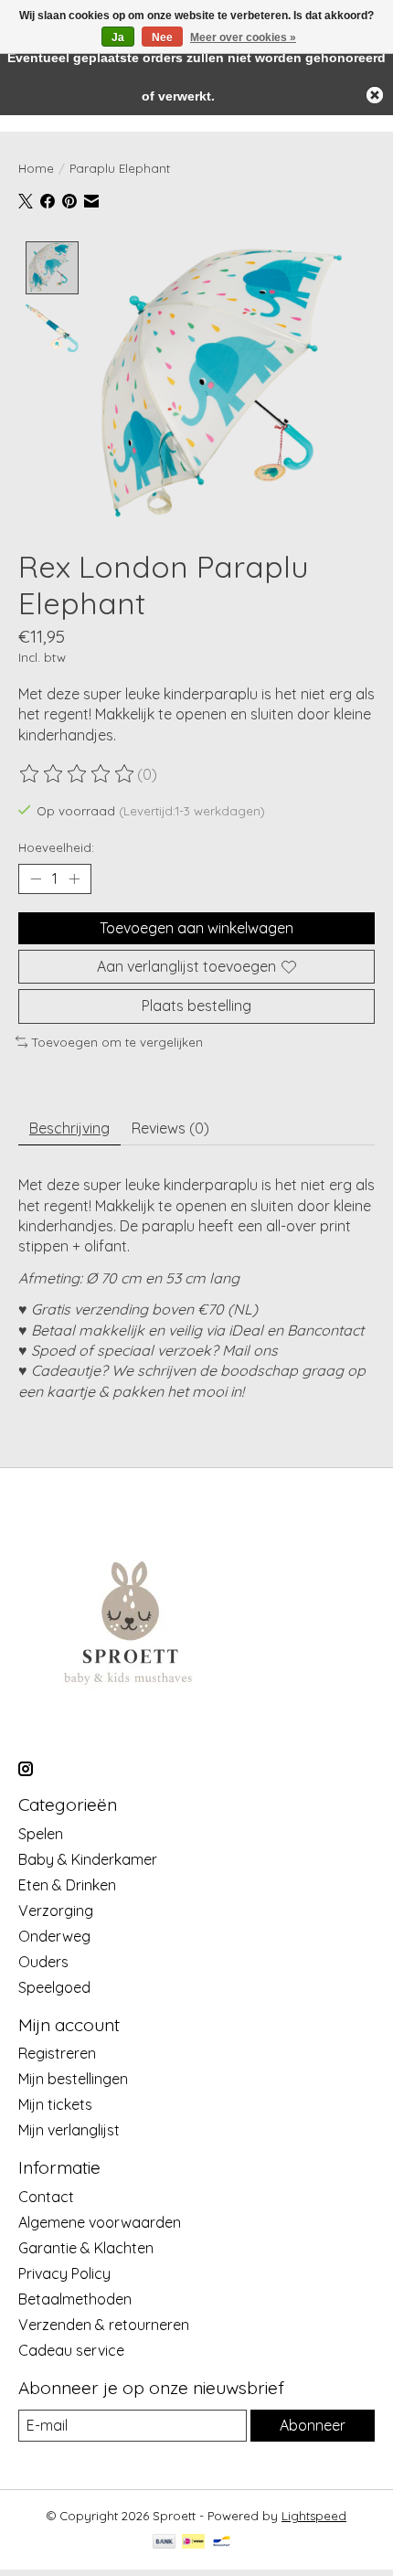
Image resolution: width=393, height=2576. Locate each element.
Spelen (41, 1834)
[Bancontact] (222, 2543)
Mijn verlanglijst (69, 2130)
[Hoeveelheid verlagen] (36, 879)
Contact (46, 2197)
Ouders (43, 1962)
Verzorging (56, 1911)
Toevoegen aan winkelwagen (196, 928)
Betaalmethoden (75, 2299)
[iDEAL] (193, 2543)
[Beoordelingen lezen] (78, 774)
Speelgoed (54, 1987)
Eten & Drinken (67, 1885)
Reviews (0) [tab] (170, 1128)
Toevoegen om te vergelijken (117, 1042)
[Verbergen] (375, 95)
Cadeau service (71, 2350)
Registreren (57, 2053)
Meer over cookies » (243, 37)
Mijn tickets (55, 2104)
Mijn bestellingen (73, 2079)
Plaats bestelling (196, 1006)
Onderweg (54, 1936)
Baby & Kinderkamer (88, 1859)
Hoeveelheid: (56, 847)
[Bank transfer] (165, 2543)
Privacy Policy (64, 2273)
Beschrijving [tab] (69, 1128)
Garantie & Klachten (86, 2248)
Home (36, 168)
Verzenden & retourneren (104, 2325)
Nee (162, 37)
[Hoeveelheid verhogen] (74, 879)
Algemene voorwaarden (100, 2222)
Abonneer (313, 2425)
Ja (118, 37)
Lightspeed (314, 2516)
